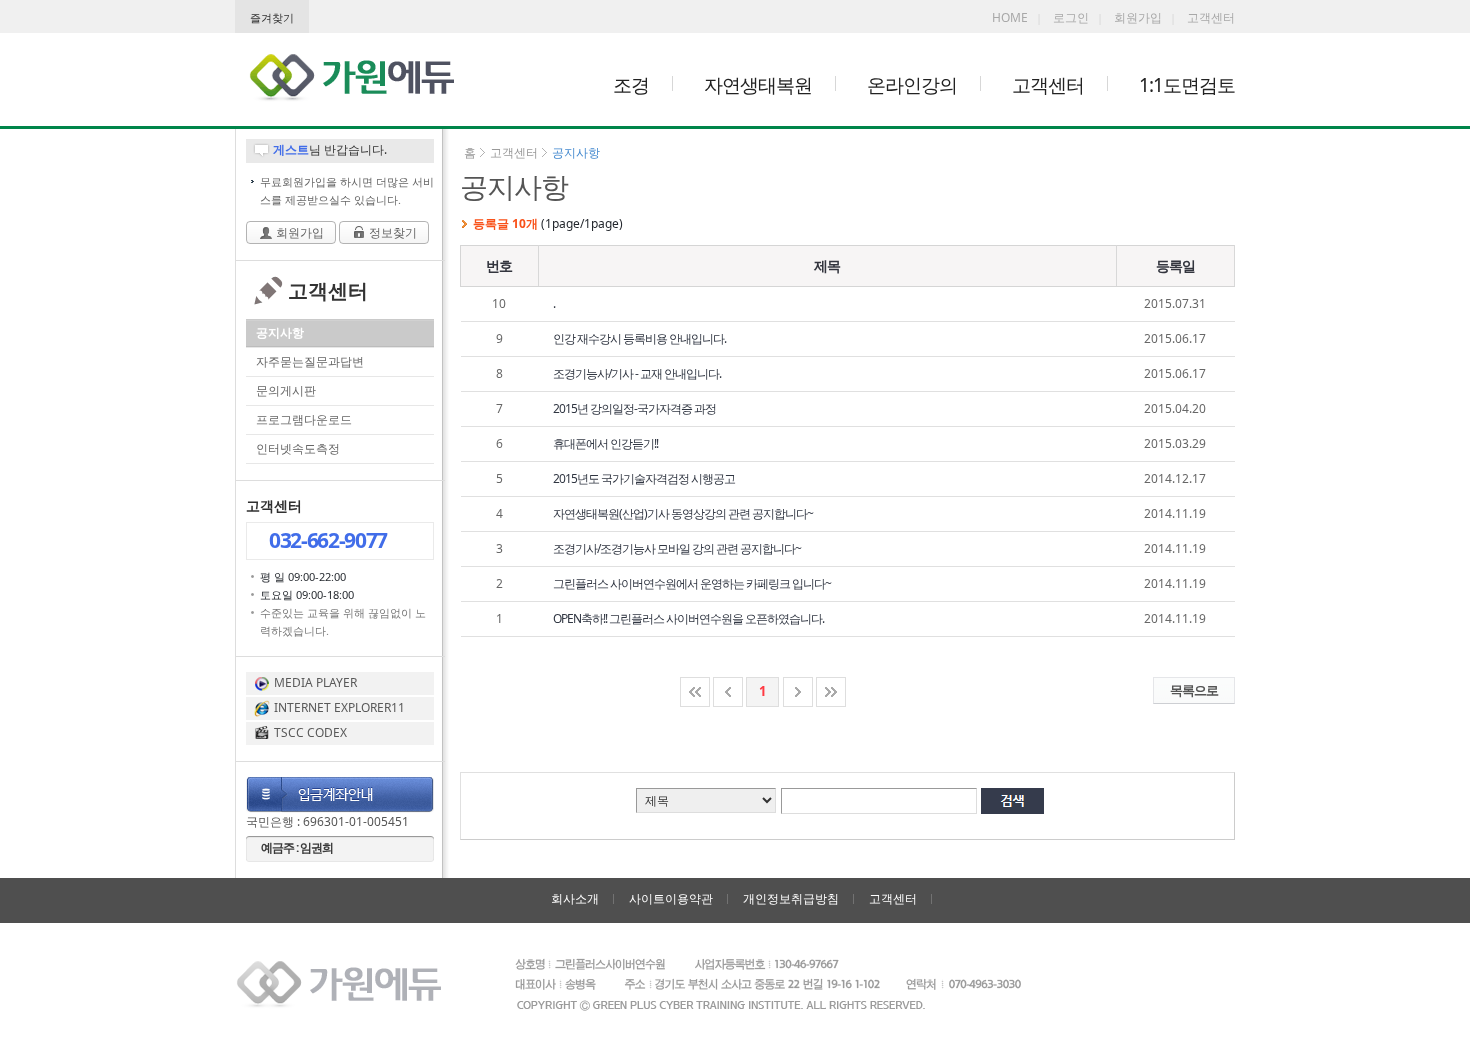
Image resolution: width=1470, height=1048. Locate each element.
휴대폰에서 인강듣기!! (605, 443)
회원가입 (1138, 17)
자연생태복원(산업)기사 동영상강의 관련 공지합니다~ (683, 513)
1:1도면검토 (1187, 85)
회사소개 (575, 898)
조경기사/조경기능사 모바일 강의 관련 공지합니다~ (677, 548)
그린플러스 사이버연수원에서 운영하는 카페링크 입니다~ (692, 583)
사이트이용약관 (671, 898)
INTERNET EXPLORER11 (339, 707)
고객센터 (1211, 17)
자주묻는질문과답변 (310, 361)
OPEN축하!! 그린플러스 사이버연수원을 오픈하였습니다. (688, 618)
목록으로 (1194, 690)
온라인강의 (912, 85)
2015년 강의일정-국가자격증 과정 (634, 408)
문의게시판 (286, 390)
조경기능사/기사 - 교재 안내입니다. (637, 373)
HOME (1010, 17)
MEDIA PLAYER (315, 682)
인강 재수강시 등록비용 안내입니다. (639, 338)
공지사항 (280, 332)
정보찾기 (393, 232)
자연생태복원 (758, 85)
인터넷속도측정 (298, 448)
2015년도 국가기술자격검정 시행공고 (644, 478)
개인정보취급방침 (791, 898)
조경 (631, 85)
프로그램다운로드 (304, 419)
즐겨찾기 (272, 18)
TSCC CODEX (310, 732)
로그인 (1071, 17)
